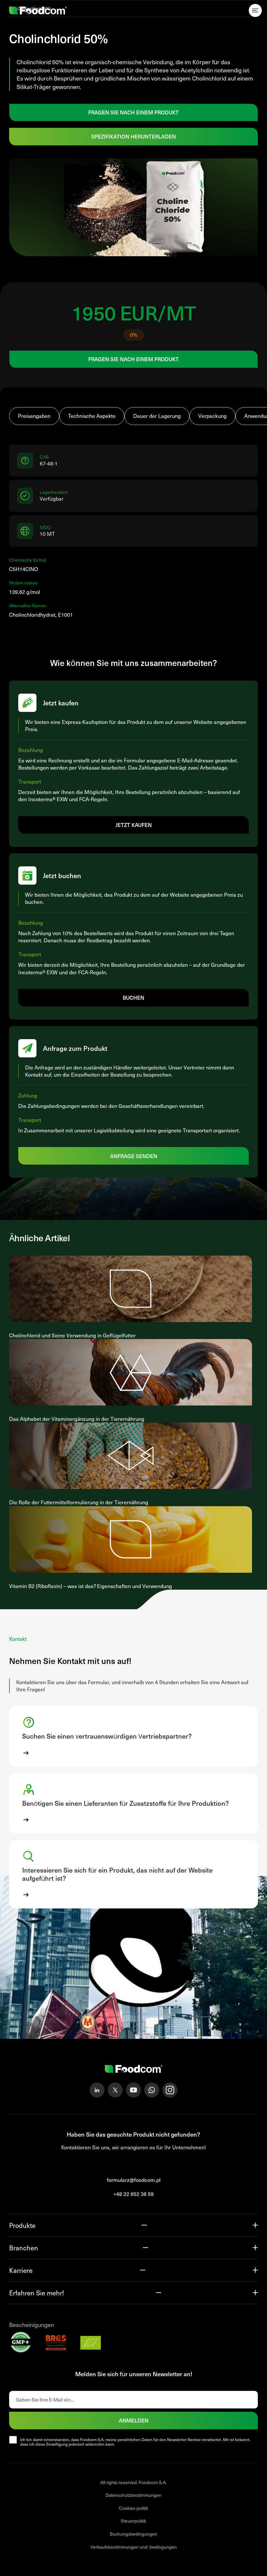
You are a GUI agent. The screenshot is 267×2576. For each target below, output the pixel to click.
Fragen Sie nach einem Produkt (133, 112)
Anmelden (134, 2420)
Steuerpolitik (133, 2521)
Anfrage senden (134, 1156)
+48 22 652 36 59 (133, 2194)
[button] (133, 1736)
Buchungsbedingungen (133, 2534)
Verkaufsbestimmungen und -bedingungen (134, 2547)
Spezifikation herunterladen (133, 136)
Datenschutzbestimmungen (133, 2495)
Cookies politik (133, 2508)
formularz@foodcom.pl (134, 2180)
